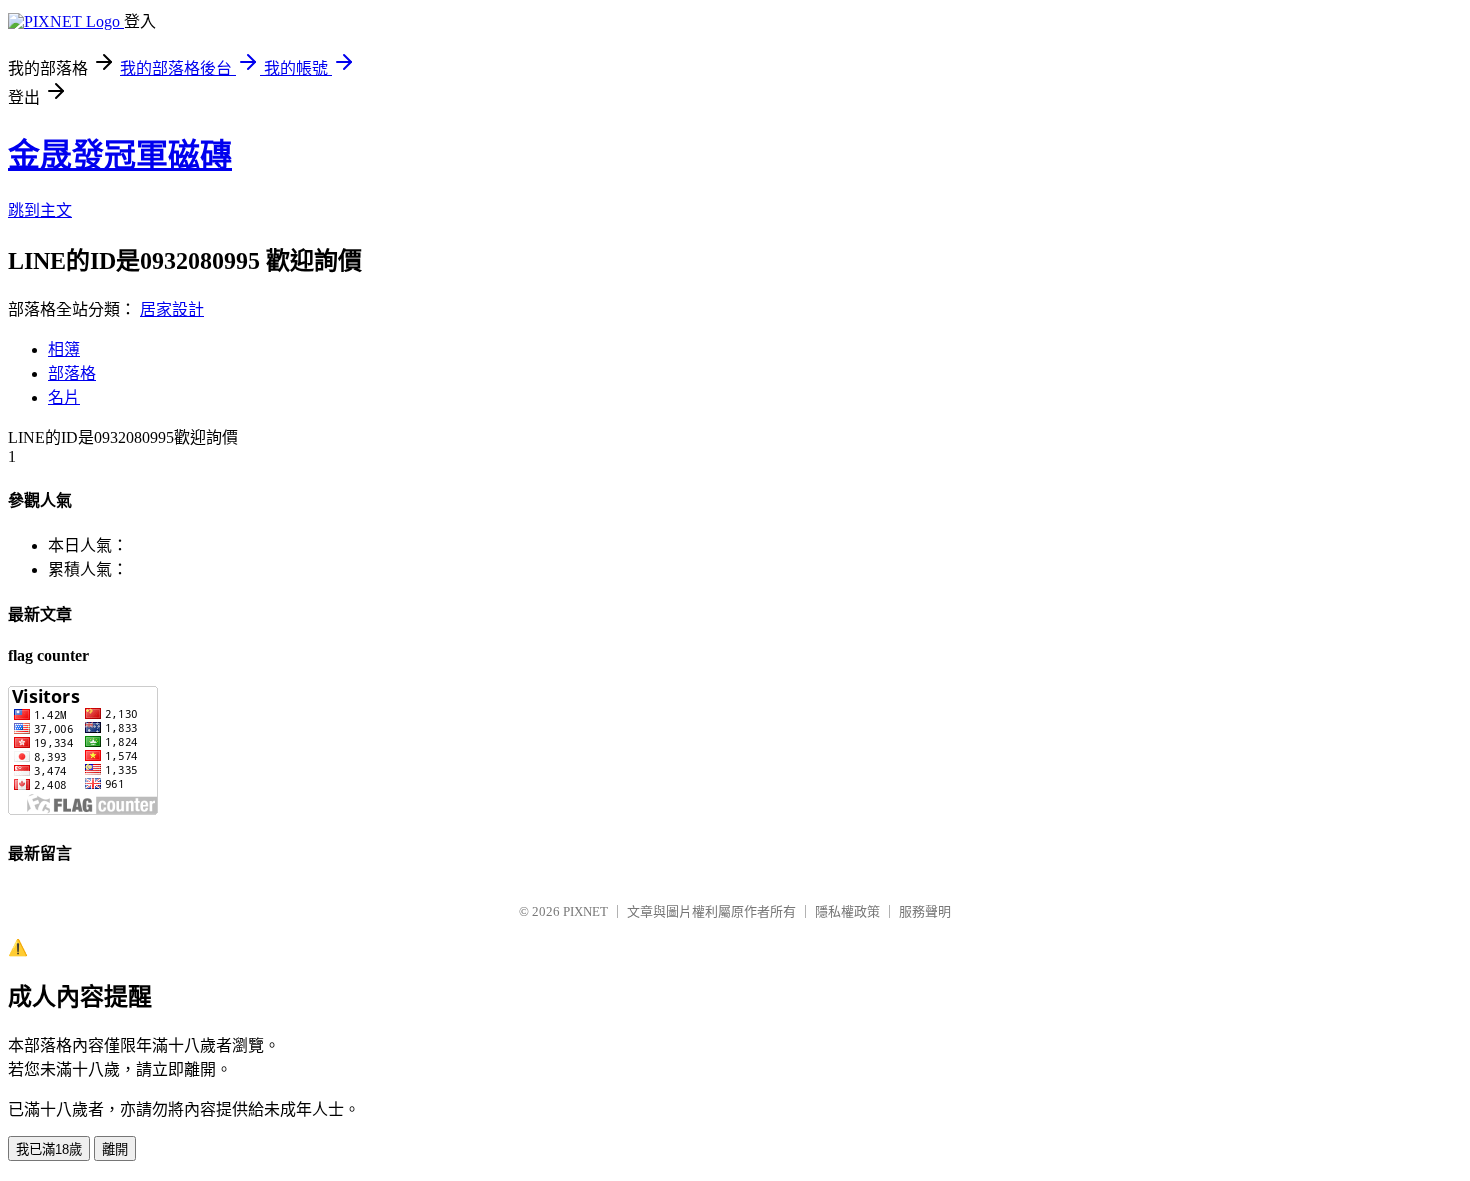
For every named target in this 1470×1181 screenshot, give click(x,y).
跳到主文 (40, 210)
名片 (64, 397)
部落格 (72, 373)
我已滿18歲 (49, 1149)
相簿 (64, 349)
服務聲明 (925, 911)
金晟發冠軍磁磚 (120, 155)
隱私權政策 (847, 911)
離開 (115, 1149)
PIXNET (585, 911)
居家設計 (172, 309)
